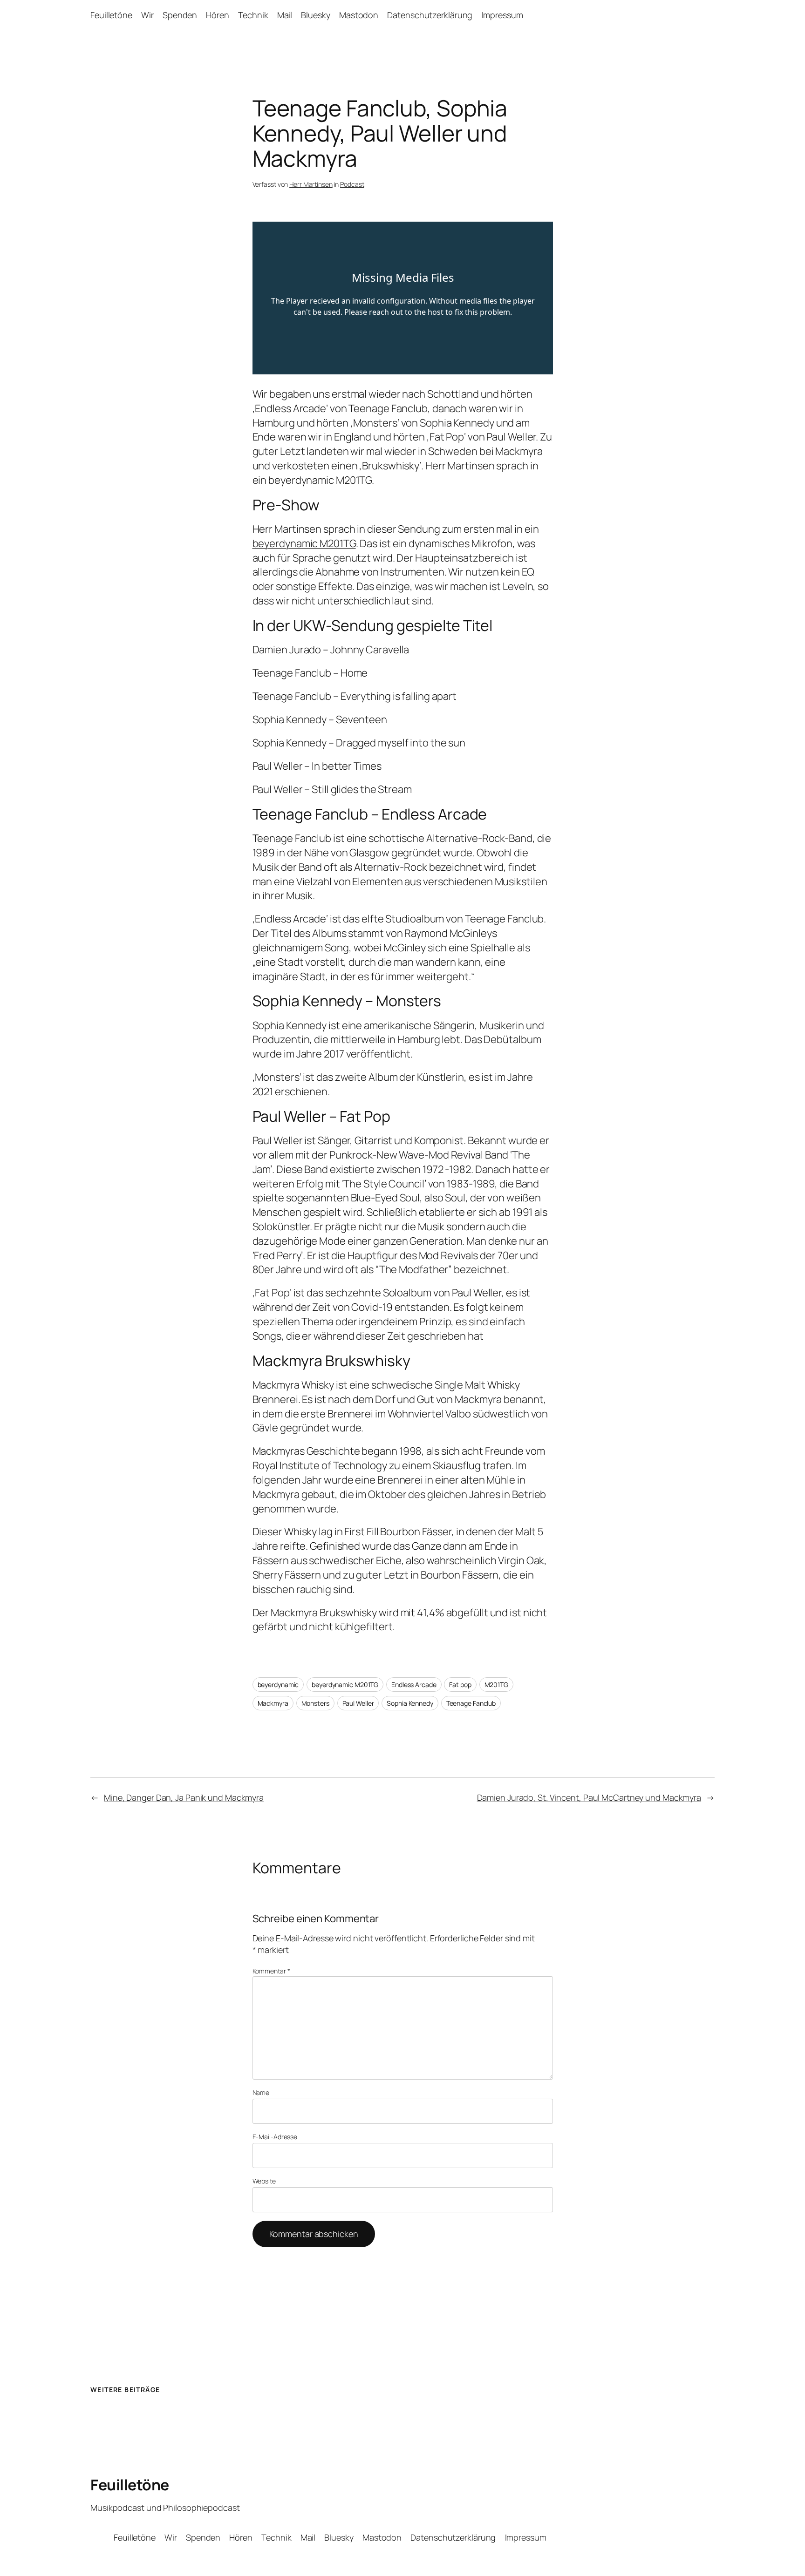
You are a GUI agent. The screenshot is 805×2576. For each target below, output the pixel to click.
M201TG (496, 1685)
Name (261, 2092)
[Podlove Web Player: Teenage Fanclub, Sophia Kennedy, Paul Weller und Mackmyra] (403, 298)
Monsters (315, 1703)
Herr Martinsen (311, 184)
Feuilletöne (130, 2485)
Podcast (352, 184)
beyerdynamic (278, 1685)
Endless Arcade (414, 1685)
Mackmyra (273, 1703)
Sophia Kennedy (410, 1703)
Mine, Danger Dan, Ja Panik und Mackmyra (184, 1797)
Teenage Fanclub (471, 1703)
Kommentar (271, 1971)
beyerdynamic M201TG (304, 543)
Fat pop (460, 1685)
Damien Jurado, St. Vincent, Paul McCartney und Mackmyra (589, 1797)
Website (264, 2181)
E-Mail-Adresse (275, 2137)
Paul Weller (358, 1703)
